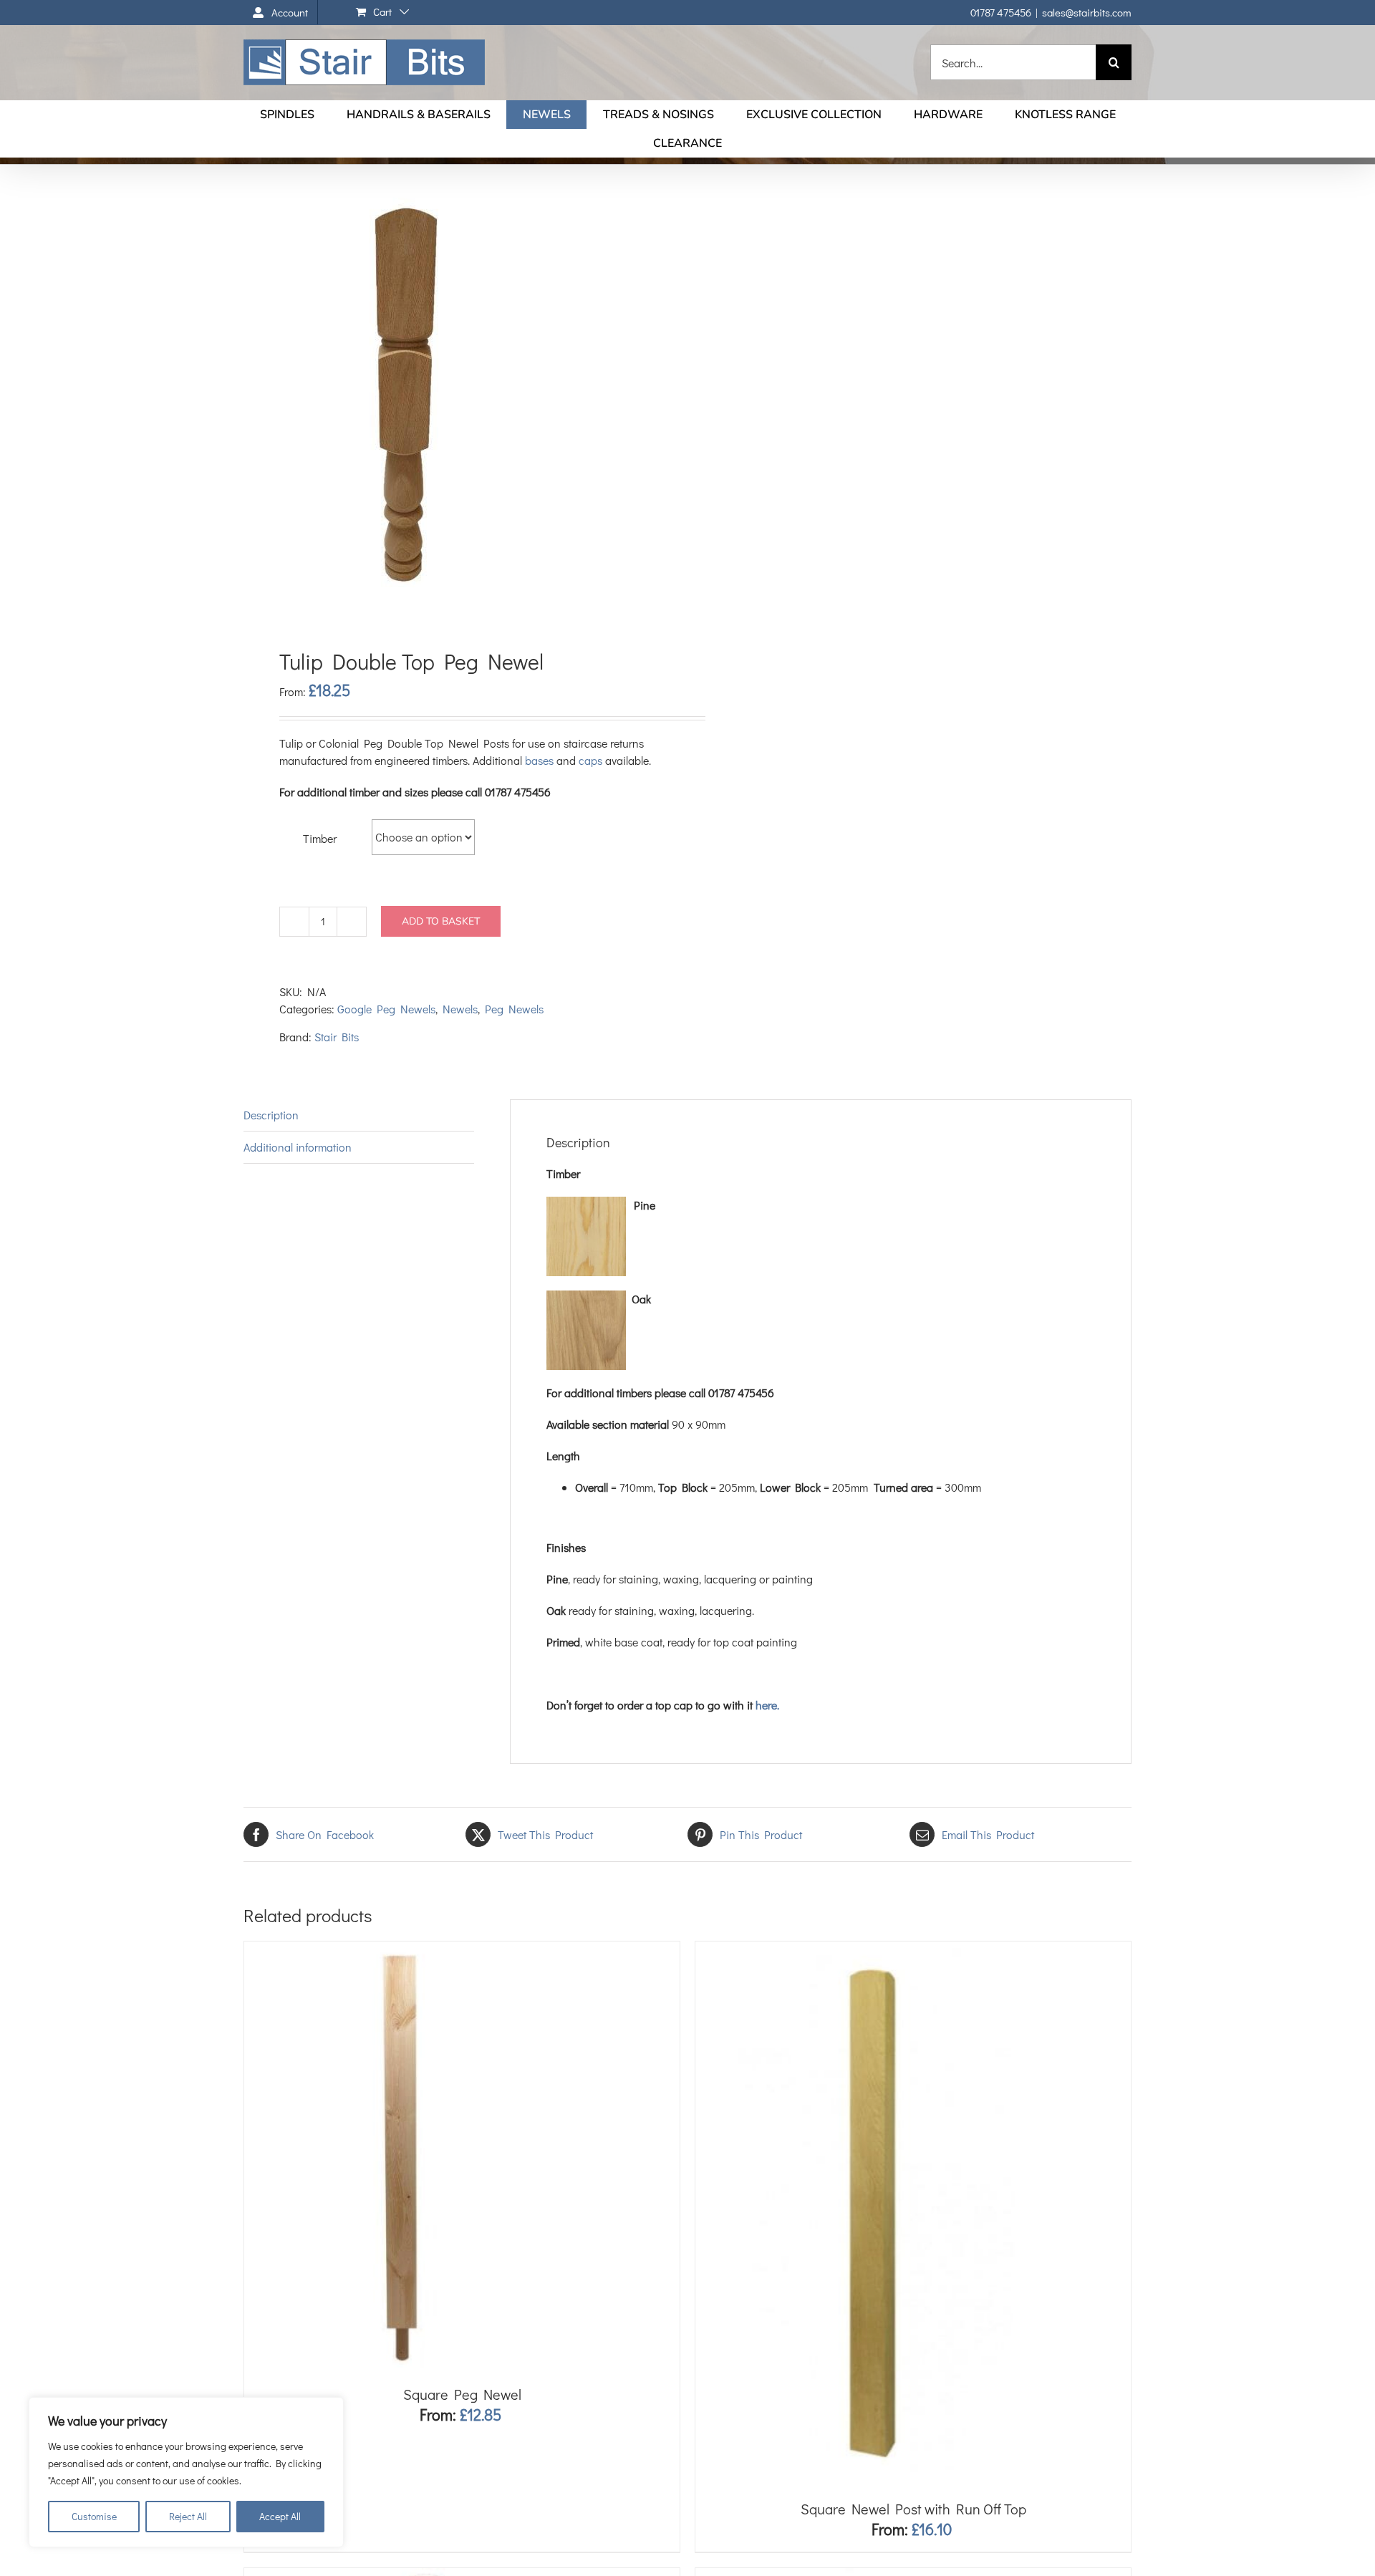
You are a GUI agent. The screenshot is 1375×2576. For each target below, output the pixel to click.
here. (767, 1705)
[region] (186, 2472)
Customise (94, 2516)
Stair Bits (337, 1037)
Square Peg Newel (462, 2394)
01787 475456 (1001, 12)
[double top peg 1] (457, 401)
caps (590, 760)
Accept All (280, 2516)
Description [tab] (271, 1115)
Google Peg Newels (386, 1009)
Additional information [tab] (298, 1147)
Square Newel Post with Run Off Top (913, 2509)
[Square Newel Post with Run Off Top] (874, 1950)
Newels (460, 1009)
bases (539, 760)
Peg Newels (514, 1009)
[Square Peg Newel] (405, 1950)
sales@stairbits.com (1087, 12)
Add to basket (441, 921)
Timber (320, 838)
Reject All (188, 2516)
